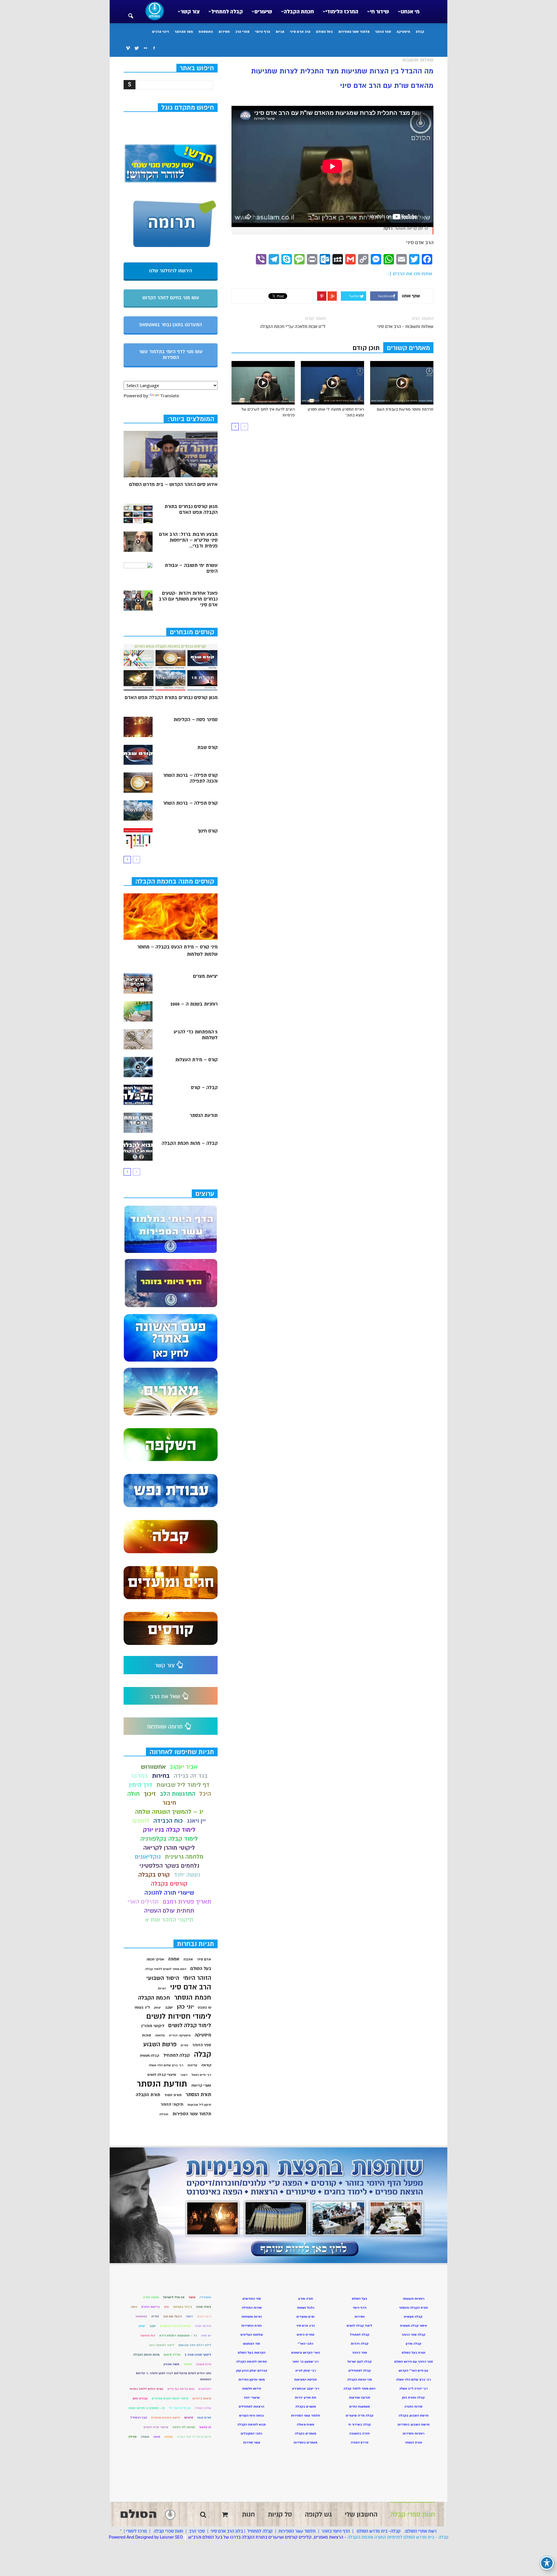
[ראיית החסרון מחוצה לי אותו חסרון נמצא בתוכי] (332, 383)
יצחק (158, 2008)
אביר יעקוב (184, 1767)
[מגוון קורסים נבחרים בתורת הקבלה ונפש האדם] (138, 514)
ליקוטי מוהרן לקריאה (169, 1848)
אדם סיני (204, 1959)
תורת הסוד (173, 2095)
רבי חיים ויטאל (201, 2075)
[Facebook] (154, 48)
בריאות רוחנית (151, 2307)
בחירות (161, 1776)
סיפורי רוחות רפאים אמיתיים (170, 2398)
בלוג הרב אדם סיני (227, 2531)
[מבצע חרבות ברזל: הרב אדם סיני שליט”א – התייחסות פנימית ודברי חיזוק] (138, 542)
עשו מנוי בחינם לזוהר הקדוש (171, 298)
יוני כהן (185, 2007)
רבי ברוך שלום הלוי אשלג (166, 2065)
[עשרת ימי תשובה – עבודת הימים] (138, 573)
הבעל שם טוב (172, 2316)
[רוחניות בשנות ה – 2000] (138, 1011)
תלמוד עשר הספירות (354, 32)
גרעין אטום (204, 2316)
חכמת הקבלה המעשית (176, 2326)
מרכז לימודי (136, 2531)
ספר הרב (197, 2531)
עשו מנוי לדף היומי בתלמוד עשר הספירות (171, 355)
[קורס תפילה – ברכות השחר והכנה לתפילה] (138, 783)
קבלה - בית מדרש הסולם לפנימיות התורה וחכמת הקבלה (398, 2537)
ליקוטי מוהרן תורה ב (198, 2355)
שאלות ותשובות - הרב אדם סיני (405, 326)
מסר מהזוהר (184, 32)
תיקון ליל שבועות (199, 2105)
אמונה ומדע (151, 2297)
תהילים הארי (143, 1902)
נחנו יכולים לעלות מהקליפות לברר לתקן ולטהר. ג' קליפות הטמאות (173, 2376)
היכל (205, 1794)
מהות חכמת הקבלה (146, 2355)
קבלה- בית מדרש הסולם (379, 2531)
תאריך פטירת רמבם (187, 1902)
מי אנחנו (410, 12)
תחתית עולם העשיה (169, 1911)
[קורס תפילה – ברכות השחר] (138, 810)
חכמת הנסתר (193, 1997)
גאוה (134, 2307)
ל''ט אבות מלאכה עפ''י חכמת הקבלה (293, 326)
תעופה (145, 2437)
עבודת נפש (140, 2398)
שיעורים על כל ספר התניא (194, 2437)
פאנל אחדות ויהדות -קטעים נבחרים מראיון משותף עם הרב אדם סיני (188, 599)
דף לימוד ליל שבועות (183, 1785)
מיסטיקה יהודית (180, 2035)
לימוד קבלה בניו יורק (169, 1830)
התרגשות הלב (178, 1794)
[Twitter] (137, 48)
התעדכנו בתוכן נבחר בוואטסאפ (171, 325)
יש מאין (206, 2335)
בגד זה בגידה (191, 1776)
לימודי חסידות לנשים (179, 2017)
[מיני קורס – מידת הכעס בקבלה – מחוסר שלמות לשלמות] (171, 917)
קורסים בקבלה (169, 1884)
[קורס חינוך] (138, 838)
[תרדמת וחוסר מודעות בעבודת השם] (402, 383)
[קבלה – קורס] (138, 1095)
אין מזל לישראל (174, 2297)
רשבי (184, 2075)
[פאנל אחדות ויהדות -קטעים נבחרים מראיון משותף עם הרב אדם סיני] (138, 601)
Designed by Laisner (154, 2537)
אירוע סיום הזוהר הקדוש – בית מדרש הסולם (173, 485)
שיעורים (263, 12)
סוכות (146, 2035)
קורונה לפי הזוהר (184, 2427)
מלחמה (160, 2035)
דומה (189, 2316)
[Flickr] (145, 48)
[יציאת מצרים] (138, 984)
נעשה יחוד (187, 1875)
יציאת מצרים (205, 976)
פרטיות (189, 2418)
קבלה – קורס (204, 1088)
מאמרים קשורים (408, 348)
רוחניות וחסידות (414, 2433)
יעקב (169, 2007)
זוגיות (162, 1988)
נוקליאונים (148, 1857)
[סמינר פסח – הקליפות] (138, 727)
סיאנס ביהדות (202, 2398)
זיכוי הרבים (161, 32)
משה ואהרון (171, 2364)
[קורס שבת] (138, 755)
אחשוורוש (153, 1767)
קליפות (192, 2065)
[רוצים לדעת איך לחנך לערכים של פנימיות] (263, 383)
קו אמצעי (205, 2427)
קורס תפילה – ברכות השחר (190, 803)
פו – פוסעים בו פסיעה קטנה (147, 2408)
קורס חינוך (208, 831)
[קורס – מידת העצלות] (138, 1067)
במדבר (139, 1776)
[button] (131, 12)
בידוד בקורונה (182, 2307)
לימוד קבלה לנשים (190, 2026)
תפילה (164, 2114)
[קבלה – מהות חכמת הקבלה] (138, 1151)
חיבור (169, 1803)
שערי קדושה (201, 2085)
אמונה (174, 1959)
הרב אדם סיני (300, 32)
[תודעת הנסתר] (138, 1123)
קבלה (420, 32)
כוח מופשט (148, 2335)
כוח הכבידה (168, 1821)
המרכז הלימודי (342, 12)
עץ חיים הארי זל (180, 2408)
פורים (185, 2045)
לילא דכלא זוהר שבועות (195, 2345)
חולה (133, 1794)
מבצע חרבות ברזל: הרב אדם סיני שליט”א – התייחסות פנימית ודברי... (188, 540)
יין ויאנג (196, 1821)
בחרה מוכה (204, 2307)
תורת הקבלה (148, 2095)
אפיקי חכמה (155, 1959)
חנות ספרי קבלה (168, 2531)
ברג (166, 2307)
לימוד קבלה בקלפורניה (169, 1839)
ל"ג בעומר (142, 2007)
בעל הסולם (324, 32)
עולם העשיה (203, 2408)
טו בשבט (205, 2008)
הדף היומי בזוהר (336, 2531)
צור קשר (190, 12)
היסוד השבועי (163, 1978)
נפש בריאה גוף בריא (181, 2389)
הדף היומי (263, 32)
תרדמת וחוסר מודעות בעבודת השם (405, 409)
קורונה (206, 2065)
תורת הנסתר (198, 2095)
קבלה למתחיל (227, 12)
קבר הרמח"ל (139, 2418)
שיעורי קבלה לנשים (162, 2075)
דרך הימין (141, 1785)
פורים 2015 (204, 2418)
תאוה (157, 2437)
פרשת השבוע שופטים (166, 2418)
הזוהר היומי (197, 1978)
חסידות (224, 32)
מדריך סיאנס (172, 2355)
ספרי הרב (242, 32)
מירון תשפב (204, 2364)
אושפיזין (205, 2297)
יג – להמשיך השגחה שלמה (169, 1812)
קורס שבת (207, 748)
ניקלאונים (205, 2389)
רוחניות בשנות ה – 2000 (194, 1004)
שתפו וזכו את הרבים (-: (409, 274)
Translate (170, 396)
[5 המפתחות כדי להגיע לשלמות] (138, 1039)
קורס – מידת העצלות (196, 1060)
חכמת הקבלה (299, 12)
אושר (192, 2297)
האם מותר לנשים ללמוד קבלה (166, 1969)
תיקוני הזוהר (172, 2104)
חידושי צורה (203, 2326)
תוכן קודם (366, 348)
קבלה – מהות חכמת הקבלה (190, 1143)
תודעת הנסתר (204, 1115)
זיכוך (150, 1794)
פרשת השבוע (160, 2044)
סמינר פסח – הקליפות (196, 720)
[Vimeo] (128, 48)
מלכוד (188, 2364)
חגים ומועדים (305, 2317)
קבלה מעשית (150, 2056)
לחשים (141, 1821)
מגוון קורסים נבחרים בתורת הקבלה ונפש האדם (191, 509)
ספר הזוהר (383, 32)
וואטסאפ (206, 32)
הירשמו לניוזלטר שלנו (171, 271)
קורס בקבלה (154, 1875)
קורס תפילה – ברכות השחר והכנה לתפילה (190, 778)
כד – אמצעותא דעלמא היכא (178, 2335)
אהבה (188, 1959)
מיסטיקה (403, 32)
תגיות (280, 32)
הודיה (155, 2316)
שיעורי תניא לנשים (156, 2427)
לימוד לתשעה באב (162, 2345)
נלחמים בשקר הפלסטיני (169, 1866)
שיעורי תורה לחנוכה (169, 1893)
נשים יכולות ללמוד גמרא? (146, 2389)
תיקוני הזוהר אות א (169, 1920)
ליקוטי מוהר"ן (153, 2026)
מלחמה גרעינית (184, 1857)
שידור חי (379, 12)
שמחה (169, 2437)
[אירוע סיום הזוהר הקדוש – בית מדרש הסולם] (171, 454)
